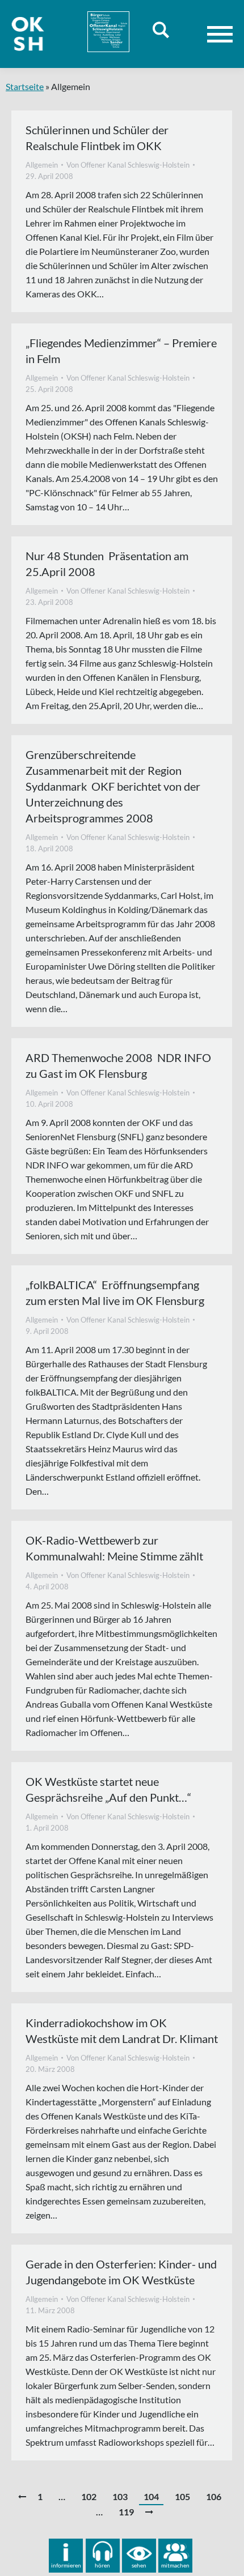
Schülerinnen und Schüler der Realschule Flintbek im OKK (97, 138)
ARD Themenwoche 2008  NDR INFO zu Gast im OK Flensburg (118, 1065)
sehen (139, 2565)
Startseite (25, 86)
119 (126, 2512)
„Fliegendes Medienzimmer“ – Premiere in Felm (121, 351)
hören (102, 2565)
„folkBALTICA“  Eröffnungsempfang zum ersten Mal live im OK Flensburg (115, 1293)
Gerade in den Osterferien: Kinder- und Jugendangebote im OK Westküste (121, 2272)
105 (182, 2496)
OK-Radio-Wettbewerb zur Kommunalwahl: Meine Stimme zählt (114, 1548)
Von (128, 165)
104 (151, 2496)
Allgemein (42, 165)
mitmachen (175, 2565)
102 (89, 2496)
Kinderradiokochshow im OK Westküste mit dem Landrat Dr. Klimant (122, 2031)
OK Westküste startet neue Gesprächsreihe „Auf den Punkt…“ (108, 1789)
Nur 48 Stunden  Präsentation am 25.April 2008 (107, 564)
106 (214, 2496)
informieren (66, 2565)
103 (120, 2496)
